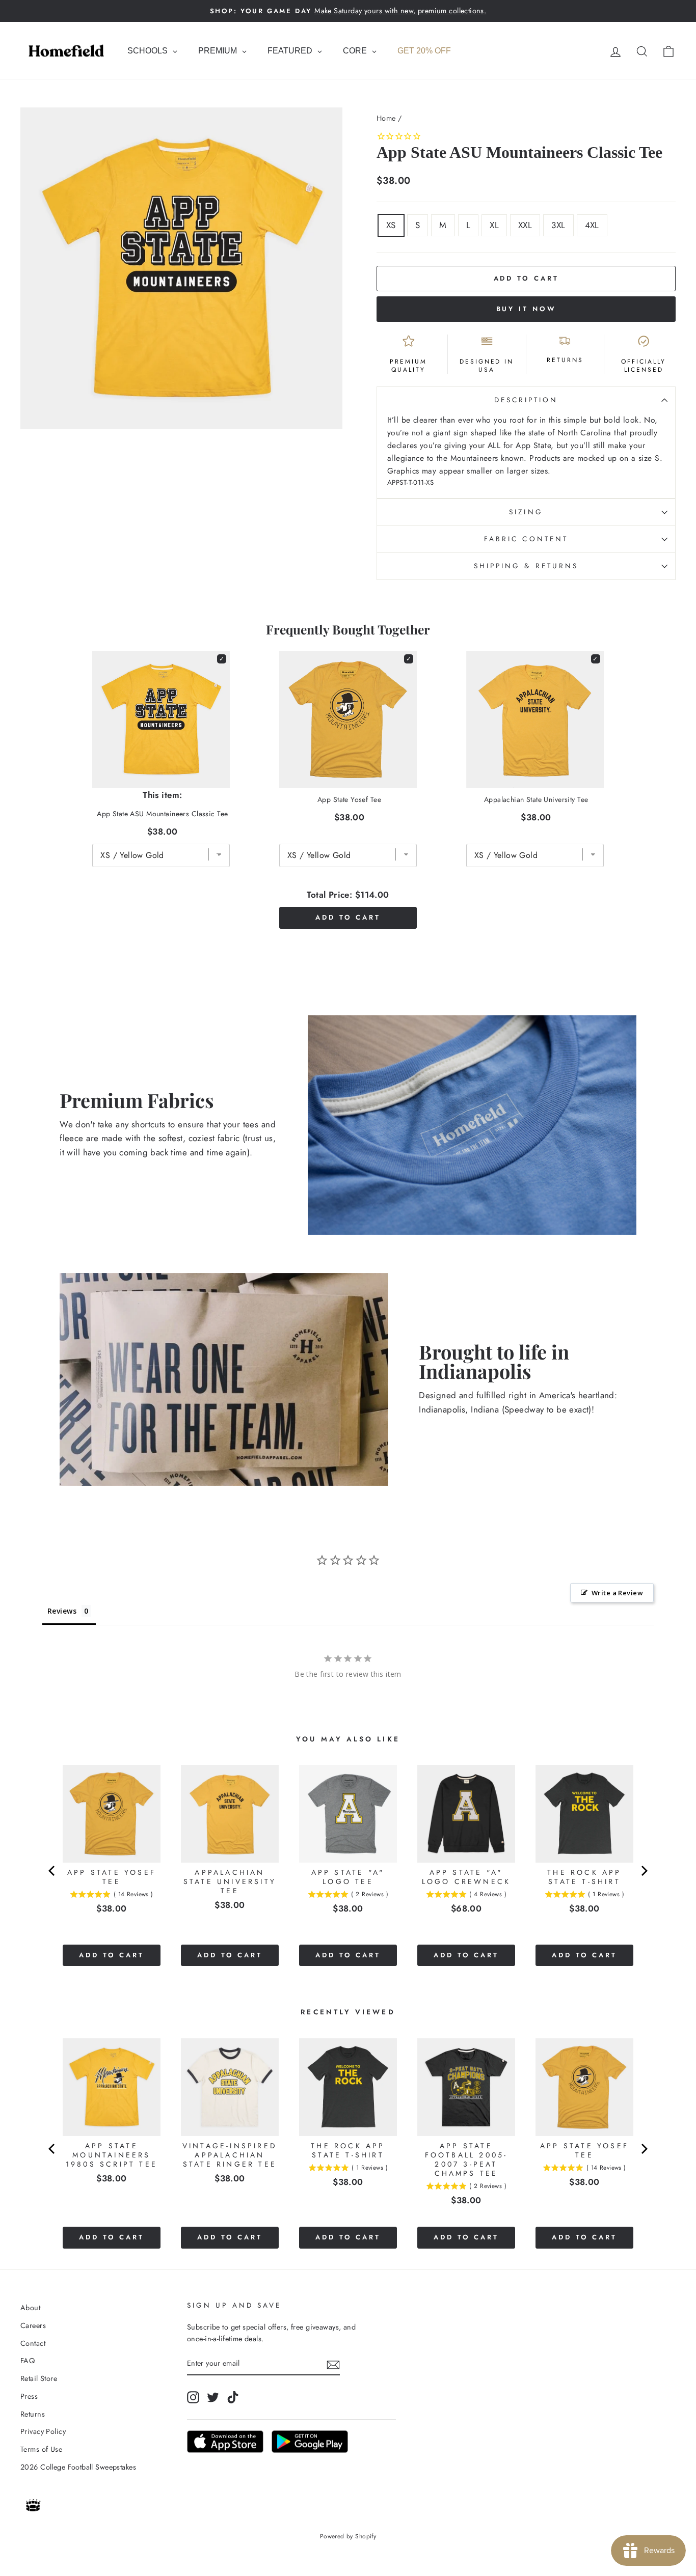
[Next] (644, 1871)
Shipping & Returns (526, 566)
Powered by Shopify (348, 2536)
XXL (525, 225)
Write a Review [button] (617, 1593)
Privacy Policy (43, 2431)
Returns (33, 2414)
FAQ (28, 2361)
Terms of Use (41, 2449)
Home (386, 118)
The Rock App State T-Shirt (584, 1877)
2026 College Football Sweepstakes (78, 2467)
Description (526, 400)
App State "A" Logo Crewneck (466, 1877)
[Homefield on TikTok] (233, 2397)
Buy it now (526, 309)
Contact (33, 2343)
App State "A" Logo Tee (348, 1877)
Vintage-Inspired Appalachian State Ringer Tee (230, 2155)
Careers (33, 2325)
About (30, 2308)
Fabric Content (526, 539)
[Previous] (52, 1871)
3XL (558, 225)
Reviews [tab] (62, 1611)
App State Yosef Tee (349, 799)
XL (494, 225)
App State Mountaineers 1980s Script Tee (112, 2155)
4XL (592, 225)
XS (391, 225)
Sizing (526, 512)
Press (29, 2396)
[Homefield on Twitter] (213, 2397)
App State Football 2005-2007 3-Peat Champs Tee (466, 2159)
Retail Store (39, 2378)
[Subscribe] (333, 2364)
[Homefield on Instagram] (193, 2397)
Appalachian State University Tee (536, 799)
